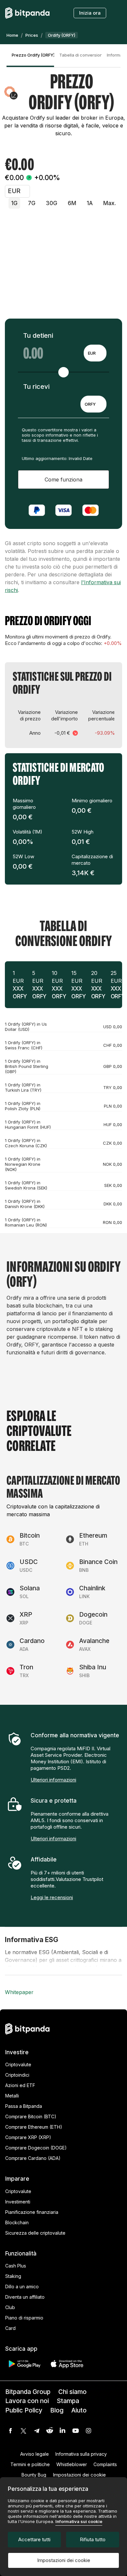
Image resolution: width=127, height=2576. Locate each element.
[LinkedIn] (63, 2431)
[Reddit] (49, 2431)
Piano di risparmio (24, 2318)
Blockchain (17, 2222)
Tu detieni (38, 335)
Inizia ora (90, 13)
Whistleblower (72, 2464)
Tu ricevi (36, 387)
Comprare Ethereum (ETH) (34, 2127)
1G (14, 203)
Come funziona (63, 480)
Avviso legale (35, 2454)
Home (12, 35)
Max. (110, 203)
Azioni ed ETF (20, 2085)
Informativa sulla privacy (81, 2454)
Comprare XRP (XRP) (28, 2137)
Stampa (68, 2401)
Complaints (105, 2464)
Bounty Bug (34, 2475)
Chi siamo (72, 2392)
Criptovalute (18, 2064)
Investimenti (18, 2202)
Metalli (12, 2096)
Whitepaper (19, 1992)
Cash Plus (16, 2266)
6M (72, 203)
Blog (57, 2410)
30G (52, 203)
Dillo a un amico (22, 2287)
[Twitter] (23, 2431)
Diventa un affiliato (25, 2297)
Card (10, 2328)
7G (32, 203)
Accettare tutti (34, 2539)
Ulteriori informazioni (53, 1780)
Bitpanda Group (28, 2392)
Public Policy (24, 2410)
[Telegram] (36, 2431)
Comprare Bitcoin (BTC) (31, 2116)
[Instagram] (89, 2431)
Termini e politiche (30, 2464)
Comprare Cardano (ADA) (33, 2158)
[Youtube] (76, 2431)
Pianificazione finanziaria (32, 2212)
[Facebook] (10, 2431)
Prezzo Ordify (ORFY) (33, 55)
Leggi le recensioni (52, 1897)
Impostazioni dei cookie (64, 2560)
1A (90, 203)
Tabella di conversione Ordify (80, 55)
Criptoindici (17, 2075)
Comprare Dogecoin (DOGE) (36, 2148)
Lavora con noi (27, 2401)
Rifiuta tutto (93, 2539)
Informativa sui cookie (79, 2521)
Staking (13, 2276)
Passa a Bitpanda (24, 2106)
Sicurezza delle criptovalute (35, 2233)
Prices (32, 35)
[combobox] (95, 353)
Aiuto (79, 2410)
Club (10, 2307)
